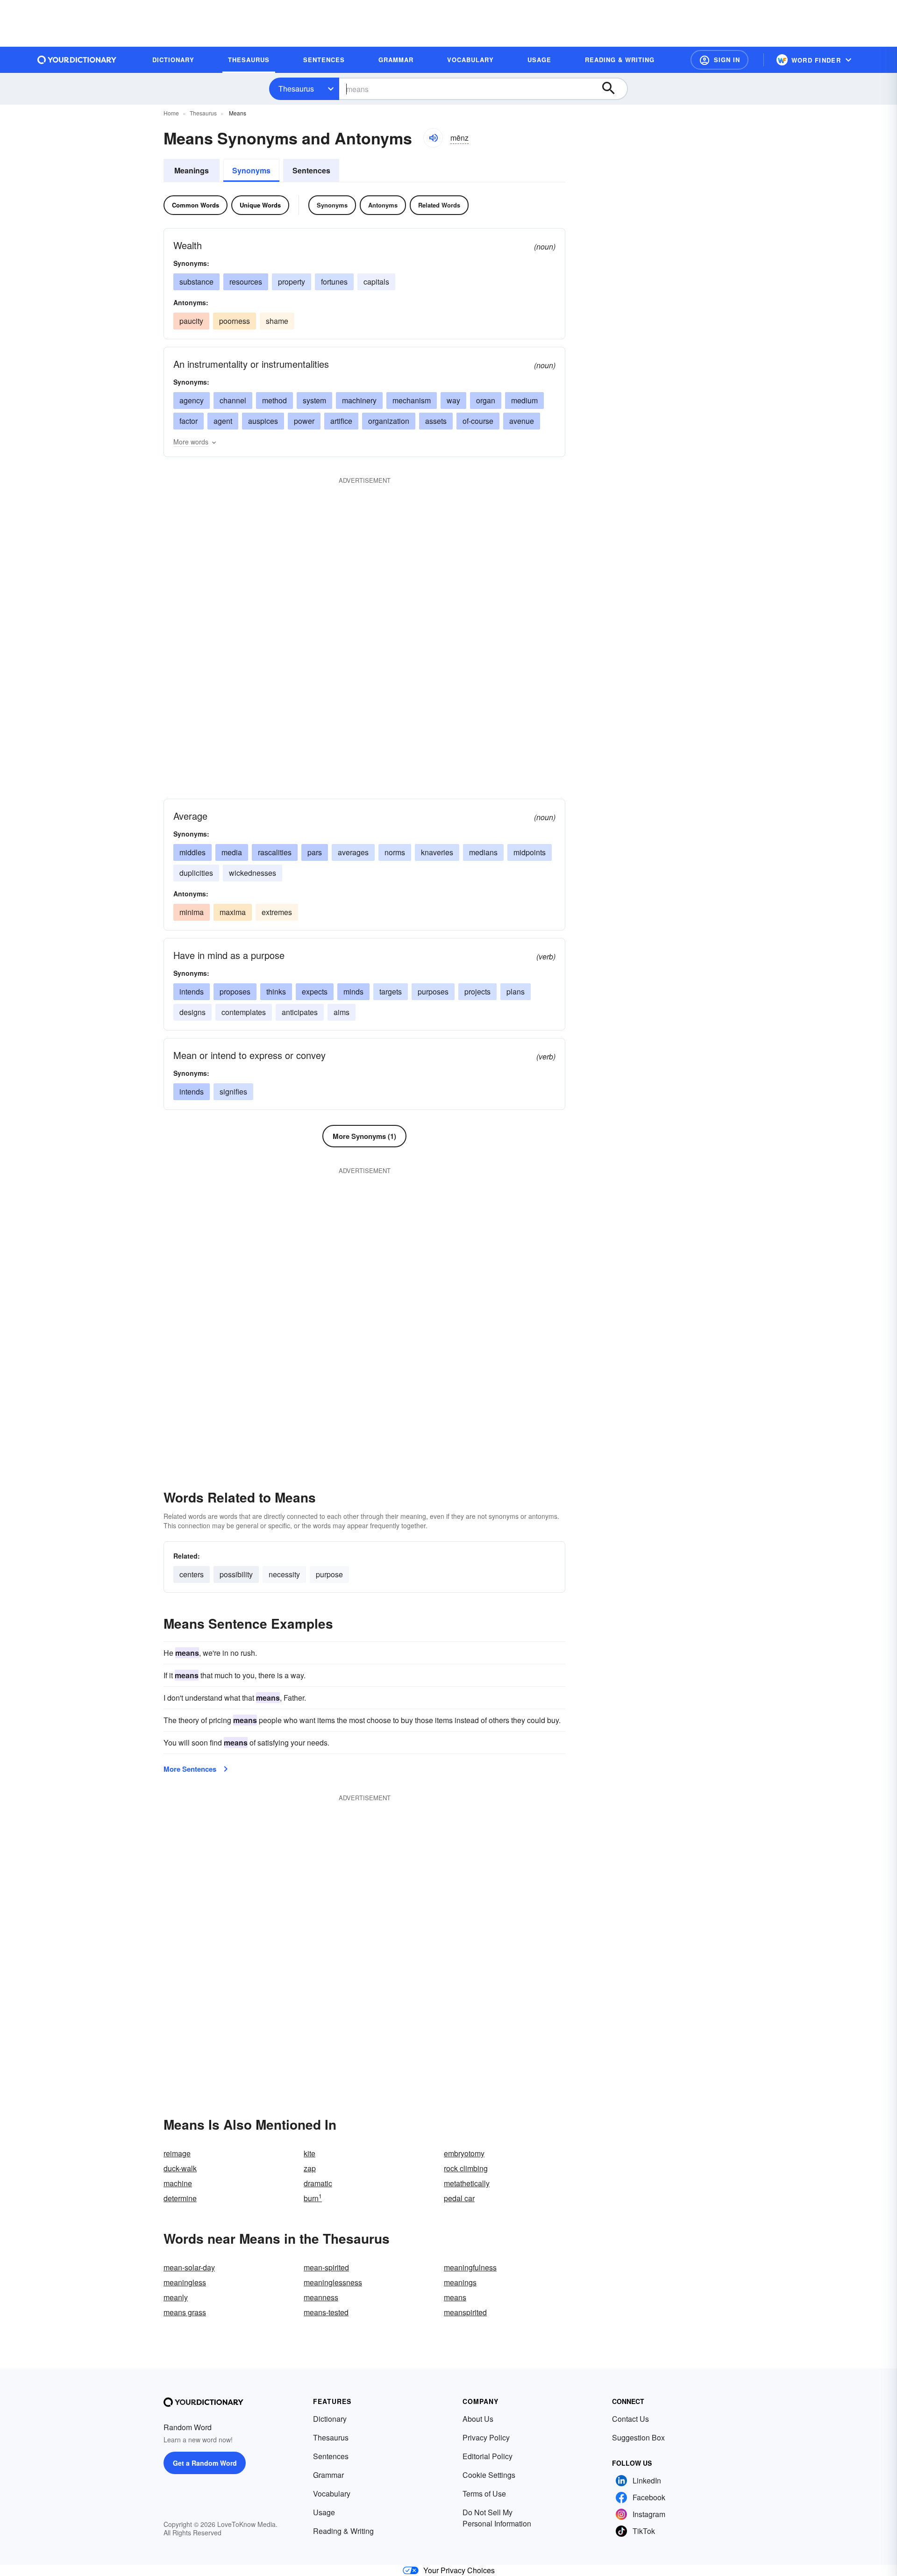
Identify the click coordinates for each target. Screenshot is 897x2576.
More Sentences (190, 1769)
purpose (329, 1574)
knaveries (437, 852)
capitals (376, 282)
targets (391, 991)
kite (310, 2153)
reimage (177, 2153)
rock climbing (466, 2168)
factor (189, 421)
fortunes (334, 282)
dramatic (318, 2183)
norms (395, 852)
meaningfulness (470, 2267)
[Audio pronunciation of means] (433, 138)
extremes (277, 912)
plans (516, 991)
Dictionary (330, 2419)
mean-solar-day (189, 2267)
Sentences (311, 170)
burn (313, 2198)
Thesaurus (296, 89)
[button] (719, 60)
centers (192, 1574)
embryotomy (464, 2153)
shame (277, 321)
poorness (235, 321)
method (274, 400)
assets (436, 421)
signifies (233, 1091)
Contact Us (630, 2419)
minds (353, 991)
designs (192, 1012)
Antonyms (383, 205)
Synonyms (251, 170)
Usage (324, 2512)
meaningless (185, 2282)
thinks (276, 991)
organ (486, 400)
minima (192, 912)
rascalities (275, 852)
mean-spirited (326, 2267)
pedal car (459, 2198)
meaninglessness (333, 2282)
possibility (236, 1574)
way (453, 400)
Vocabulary (332, 2494)
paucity (191, 321)
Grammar (328, 2475)
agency (192, 400)
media (232, 852)
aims (342, 1012)
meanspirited (465, 2312)
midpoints (530, 852)
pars (315, 852)
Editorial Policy (488, 2456)
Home (171, 113)
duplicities (196, 873)
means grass (185, 2312)
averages (353, 852)
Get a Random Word (205, 2463)
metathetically (467, 2183)
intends (192, 991)
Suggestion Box (638, 2437)
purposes (433, 991)
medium (524, 400)
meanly (176, 2297)
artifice (341, 421)
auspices (263, 421)
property (292, 282)
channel (233, 400)
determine (180, 2198)
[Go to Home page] (77, 60)
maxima (233, 912)
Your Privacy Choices (459, 2570)
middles (192, 852)
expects (315, 991)
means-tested (326, 2312)
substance (196, 282)
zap (310, 2168)
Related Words (439, 205)
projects (477, 991)
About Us (478, 2419)
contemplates (244, 1012)
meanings (460, 2282)
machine (178, 2183)
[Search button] (613, 89)
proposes (235, 991)
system (314, 400)
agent (223, 421)
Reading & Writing (343, 2531)
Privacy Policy (486, 2437)
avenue (522, 421)
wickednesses (253, 873)
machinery (359, 400)
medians (483, 852)
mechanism (412, 400)
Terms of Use (484, 2494)
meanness (321, 2297)
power (304, 421)
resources (246, 282)
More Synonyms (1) (364, 1136)
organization (389, 421)
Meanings (192, 170)
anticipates (300, 1012)
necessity (284, 1574)
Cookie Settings (489, 2475)
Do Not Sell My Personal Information (497, 2518)
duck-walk (180, 2168)
